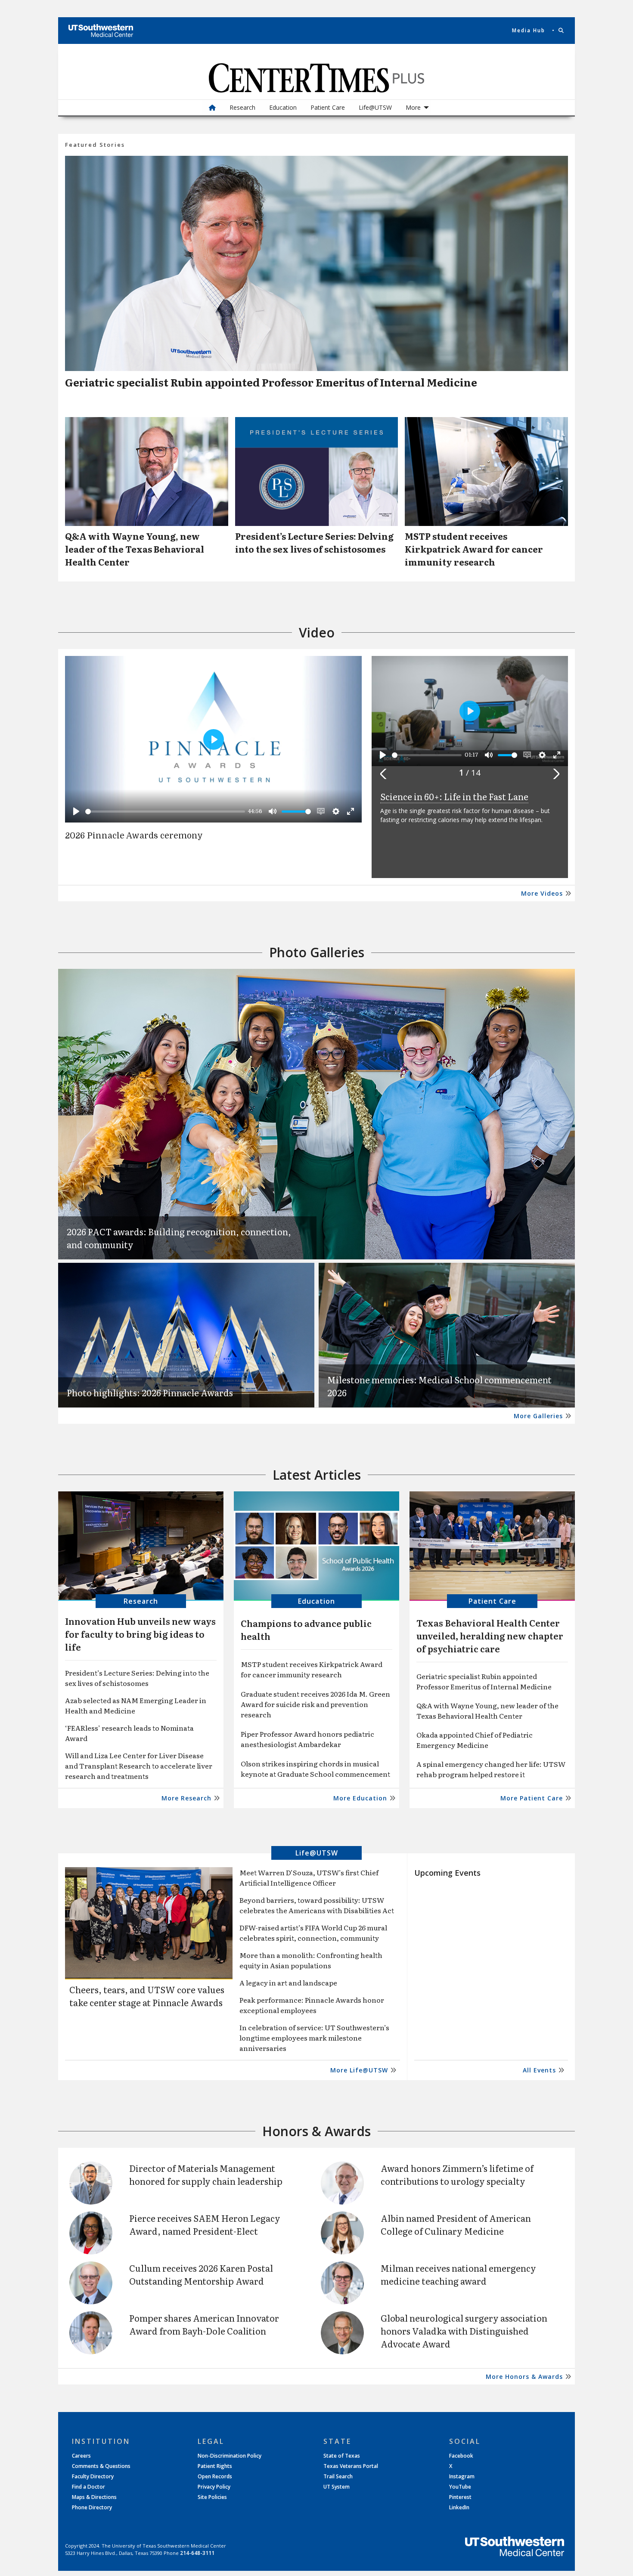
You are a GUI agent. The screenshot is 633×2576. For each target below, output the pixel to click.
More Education (360, 1798)
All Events (539, 2070)
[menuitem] (212, 108)
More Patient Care (532, 1798)
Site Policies (212, 2497)
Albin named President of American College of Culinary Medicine (456, 2224)
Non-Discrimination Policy (230, 2456)
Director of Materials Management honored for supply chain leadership (206, 2174)
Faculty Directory (93, 2477)
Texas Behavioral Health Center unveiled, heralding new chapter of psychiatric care (490, 1636)
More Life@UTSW (359, 2070)
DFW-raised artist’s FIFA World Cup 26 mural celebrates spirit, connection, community (313, 1933)
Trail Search (338, 2477)
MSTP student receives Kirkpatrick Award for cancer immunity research (312, 1669)
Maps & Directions (94, 2497)
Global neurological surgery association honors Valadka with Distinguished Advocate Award (464, 2331)
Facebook (461, 2456)
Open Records (215, 2477)
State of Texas (342, 2456)
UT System (337, 2487)
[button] (385, 774)
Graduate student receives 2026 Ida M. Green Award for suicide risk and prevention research (315, 1704)
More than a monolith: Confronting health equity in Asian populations (311, 1960)
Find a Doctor (88, 2487)
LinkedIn (459, 2508)
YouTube (460, 2487)
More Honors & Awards (524, 2377)
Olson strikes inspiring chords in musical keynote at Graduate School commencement (315, 1769)
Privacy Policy (214, 2487)
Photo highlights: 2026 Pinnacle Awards (150, 1392)
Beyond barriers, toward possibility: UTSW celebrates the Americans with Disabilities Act (317, 1905)
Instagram (462, 2477)
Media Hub (529, 31)
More (413, 107)
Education (283, 107)
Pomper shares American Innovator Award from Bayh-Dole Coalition (204, 2324)
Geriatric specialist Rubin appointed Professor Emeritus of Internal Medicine (271, 382)
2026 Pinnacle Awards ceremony (134, 836)
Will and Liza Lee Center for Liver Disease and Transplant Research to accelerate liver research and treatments (139, 1766)
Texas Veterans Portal (351, 2466)
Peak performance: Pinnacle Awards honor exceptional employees (312, 2005)
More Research (186, 1798)
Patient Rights (215, 2466)
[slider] (165, 812)
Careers (81, 2456)
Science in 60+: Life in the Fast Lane (454, 796)
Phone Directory (92, 2508)
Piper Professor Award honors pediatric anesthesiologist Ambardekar (307, 1739)
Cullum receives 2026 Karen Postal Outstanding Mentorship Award (201, 2274)
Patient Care (328, 107)
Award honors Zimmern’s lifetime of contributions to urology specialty (457, 2174)
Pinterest (460, 2497)
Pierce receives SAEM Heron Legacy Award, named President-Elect (205, 2224)
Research (242, 107)
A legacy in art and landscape (288, 1982)
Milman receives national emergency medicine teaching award (458, 2274)
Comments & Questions (101, 2466)
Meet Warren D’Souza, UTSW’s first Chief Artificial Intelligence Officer (309, 1877)
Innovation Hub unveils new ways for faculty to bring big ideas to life (140, 1634)
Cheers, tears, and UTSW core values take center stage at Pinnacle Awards (147, 1996)
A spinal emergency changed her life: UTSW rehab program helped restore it (491, 1769)
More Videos (542, 893)
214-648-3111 (197, 2553)
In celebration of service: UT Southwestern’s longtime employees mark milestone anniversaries (314, 2038)
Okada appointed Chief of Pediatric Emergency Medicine (475, 1740)
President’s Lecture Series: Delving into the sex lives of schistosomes (137, 1678)
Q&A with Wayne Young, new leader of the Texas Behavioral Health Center (487, 1710)
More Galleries (538, 1416)
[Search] (562, 31)
